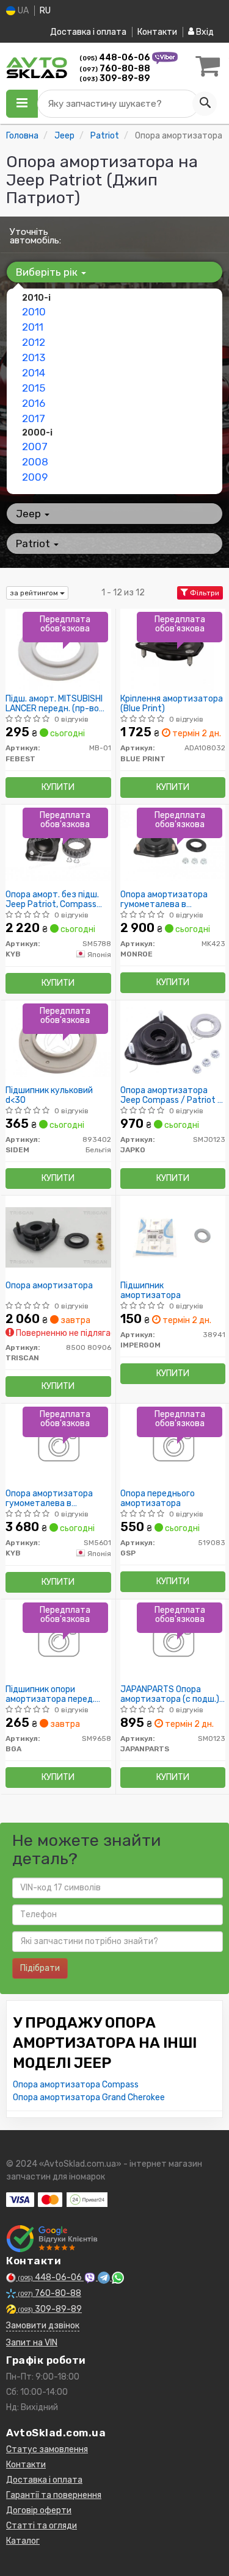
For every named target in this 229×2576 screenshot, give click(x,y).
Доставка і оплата (88, 32)
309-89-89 (115, 78)
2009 (35, 477)
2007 (35, 447)
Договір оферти (39, 2510)
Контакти (157, 32)
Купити (58, 787)
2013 (34, 357)
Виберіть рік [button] (48, 272)
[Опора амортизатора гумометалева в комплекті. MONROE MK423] (173, 846)
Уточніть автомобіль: (35, 236)
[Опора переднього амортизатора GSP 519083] (173, 1445)
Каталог (23, 2541)
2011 (33, 327)
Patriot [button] (34, 544)
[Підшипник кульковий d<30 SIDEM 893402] (58, 1042)
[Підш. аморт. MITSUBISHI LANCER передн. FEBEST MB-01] (58, 650)
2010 (34, 312)
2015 (34, 388)
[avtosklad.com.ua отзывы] (53, 2239)
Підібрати (40, 1968)
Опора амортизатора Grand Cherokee (89, 2097)
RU (45, 11)
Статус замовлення (47, 2449)
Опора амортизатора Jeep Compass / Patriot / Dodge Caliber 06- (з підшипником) (171, 1095)
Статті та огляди (42, 2526)
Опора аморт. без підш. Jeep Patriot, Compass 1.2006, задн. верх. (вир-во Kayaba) (56, 899)
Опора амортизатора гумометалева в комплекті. (164, 899)
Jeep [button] (30, 514)
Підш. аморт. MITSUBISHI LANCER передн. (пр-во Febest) (54, 704)
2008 (35, 462)
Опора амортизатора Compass (76, 2085)
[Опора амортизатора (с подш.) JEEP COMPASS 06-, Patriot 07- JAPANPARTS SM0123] (173, 1641)
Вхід (204, 32)
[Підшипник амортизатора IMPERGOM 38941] (173, 1237)
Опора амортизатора (49, 1286)
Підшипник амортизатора (151, 1290)
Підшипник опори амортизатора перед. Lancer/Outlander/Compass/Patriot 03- (58, 1694)
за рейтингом (35, 593)
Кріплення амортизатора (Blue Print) (172, 704)
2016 (34, 403)
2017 (34, 418)
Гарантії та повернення (54, 2495)
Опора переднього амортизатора (158, 1498)
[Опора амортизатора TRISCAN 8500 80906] (58, 1237)
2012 (34, 342)
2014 (34, 373)
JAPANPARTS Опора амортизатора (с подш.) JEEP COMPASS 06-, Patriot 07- (170, 1694)
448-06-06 (116, 58)
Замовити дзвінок (43, 2326)
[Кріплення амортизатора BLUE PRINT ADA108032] (173, 650)
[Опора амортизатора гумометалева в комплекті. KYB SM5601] (58, 1445)
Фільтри (204, 593)
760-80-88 (115, 69)
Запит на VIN (32, 2343)
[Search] (205, 104)
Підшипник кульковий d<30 (49, 1095)
